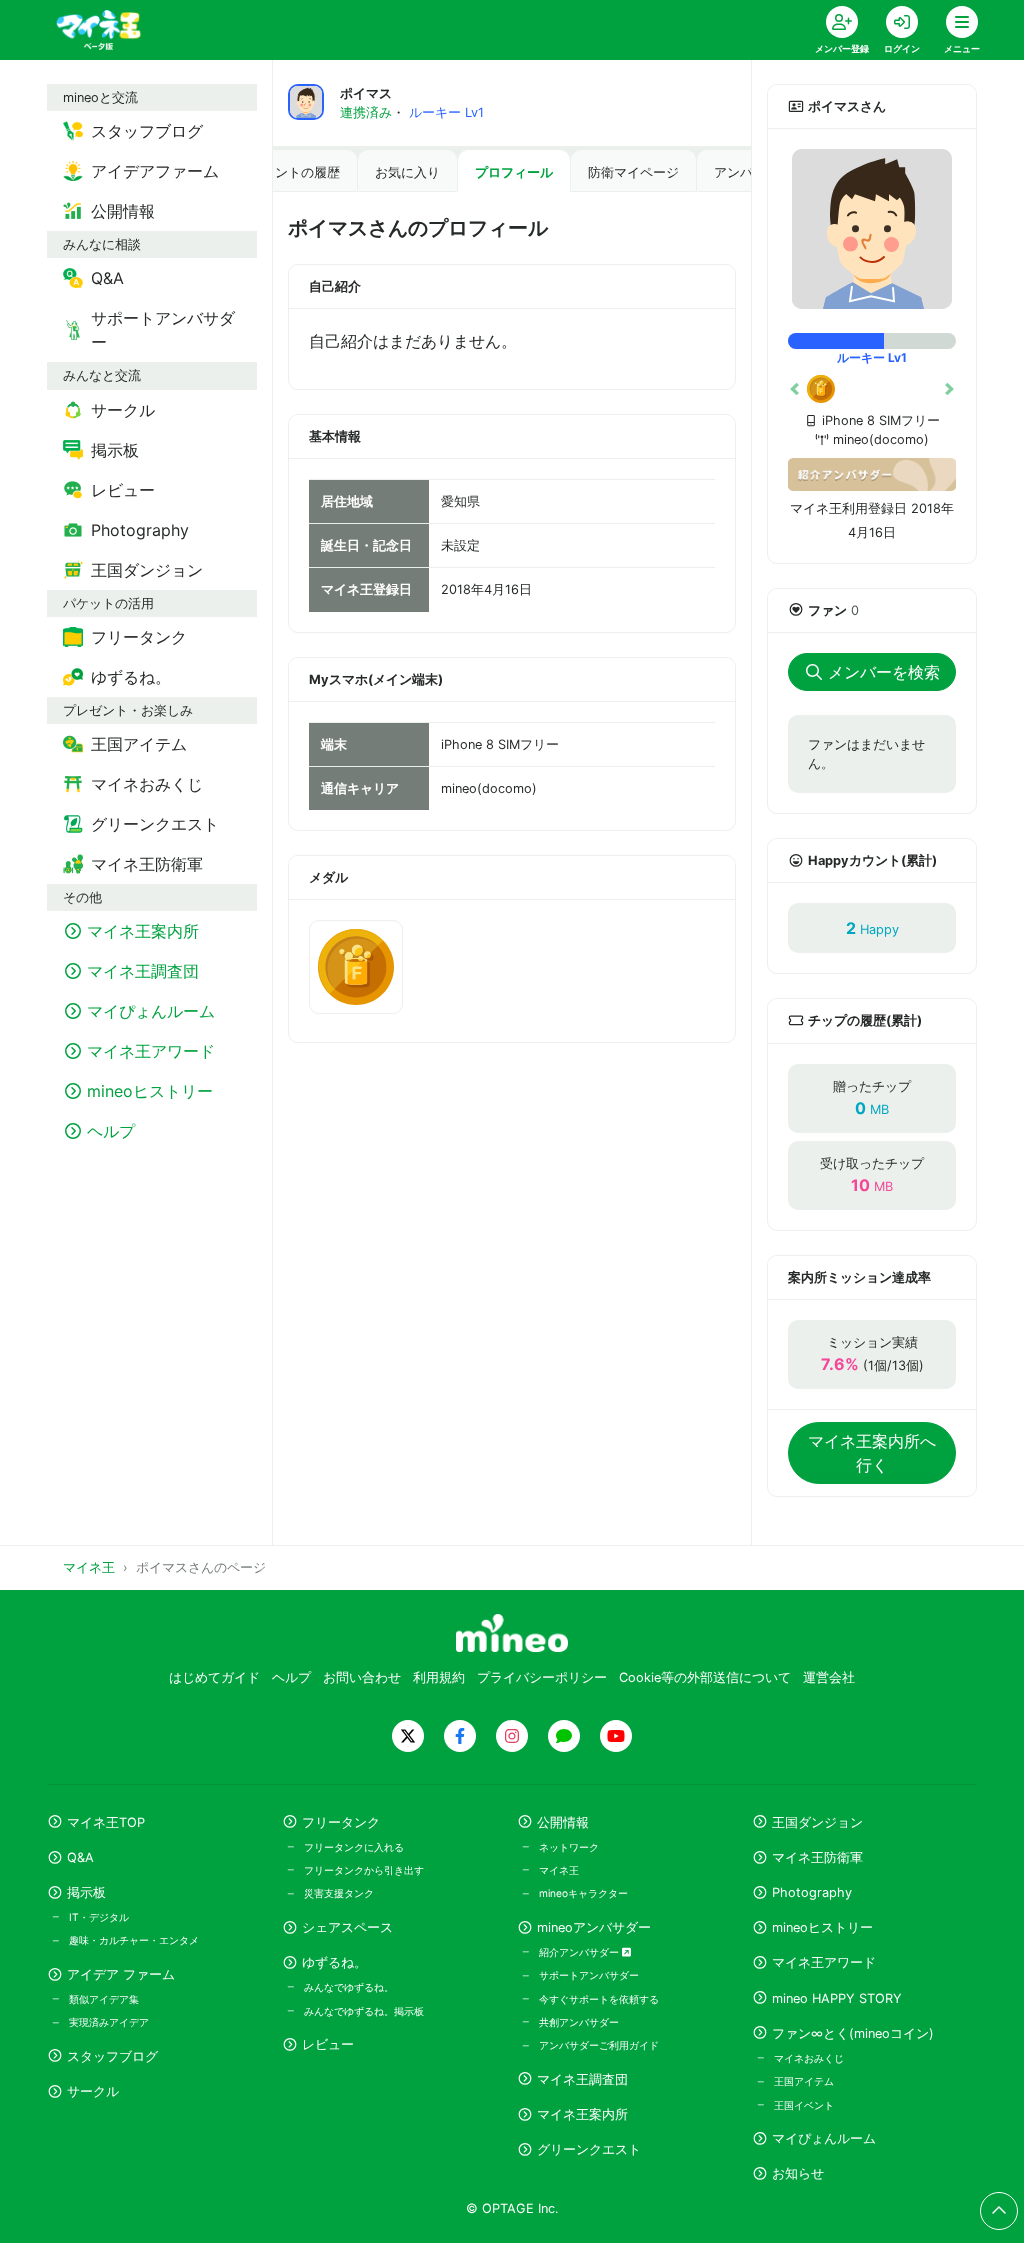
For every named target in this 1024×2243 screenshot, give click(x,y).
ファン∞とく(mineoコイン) (853, 2033)
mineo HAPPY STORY (837, 1998)
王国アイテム (804, 2081)
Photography (812, 1892)
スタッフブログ (112, 2056)
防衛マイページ (633, 172)
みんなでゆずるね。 (349, 1987)
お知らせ (798, 2173)
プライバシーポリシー (542, 1677)
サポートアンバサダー (589, 1975)
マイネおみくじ (809, 2058)
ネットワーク (569, 1847)
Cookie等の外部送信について (705, 1677)
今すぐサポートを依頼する (599, 1999)
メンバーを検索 (884, 672)
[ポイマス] (872, 229)
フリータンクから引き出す (364, 1870)
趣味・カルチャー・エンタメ (134, 1940)
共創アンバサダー (579, 2022)
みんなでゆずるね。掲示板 (364, 2011)
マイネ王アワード (824, 1962)
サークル (93, 2091)
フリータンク (341, 1822)
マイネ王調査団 (582, 2079)
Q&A (80, 1857)
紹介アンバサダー (580, 1952)
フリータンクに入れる (354, 1847)
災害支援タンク (339, 1893)
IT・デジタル (99, 1917)
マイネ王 (559, 1870)
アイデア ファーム (121, 1974)
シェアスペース (347, 1927)
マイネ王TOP (106, 1822)
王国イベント (804, 2105)
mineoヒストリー (822, 1927)
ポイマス (366, 93)
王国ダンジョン (817, 1822)
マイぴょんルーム (824, 2138)
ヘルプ (291, 1677)
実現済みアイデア (109, 2022)
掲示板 (86, 1892)
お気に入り (407, 172)
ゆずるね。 (334, 1962)
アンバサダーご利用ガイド (599, 2045)
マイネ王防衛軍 (817, 1857)
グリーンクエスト (589, 2149)
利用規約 (439, 1677)
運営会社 (829, 1677)
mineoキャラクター (583, 1893)
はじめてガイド (214, 1677)
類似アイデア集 (104, 1999)
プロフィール (514, 172)
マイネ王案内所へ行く (872, 1453)
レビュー (328, 2044)
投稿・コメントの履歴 (275, 172)
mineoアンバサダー (594, 1927)
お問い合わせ (362, 1677)
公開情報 (563, 1822)
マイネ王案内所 (582, 2114)
